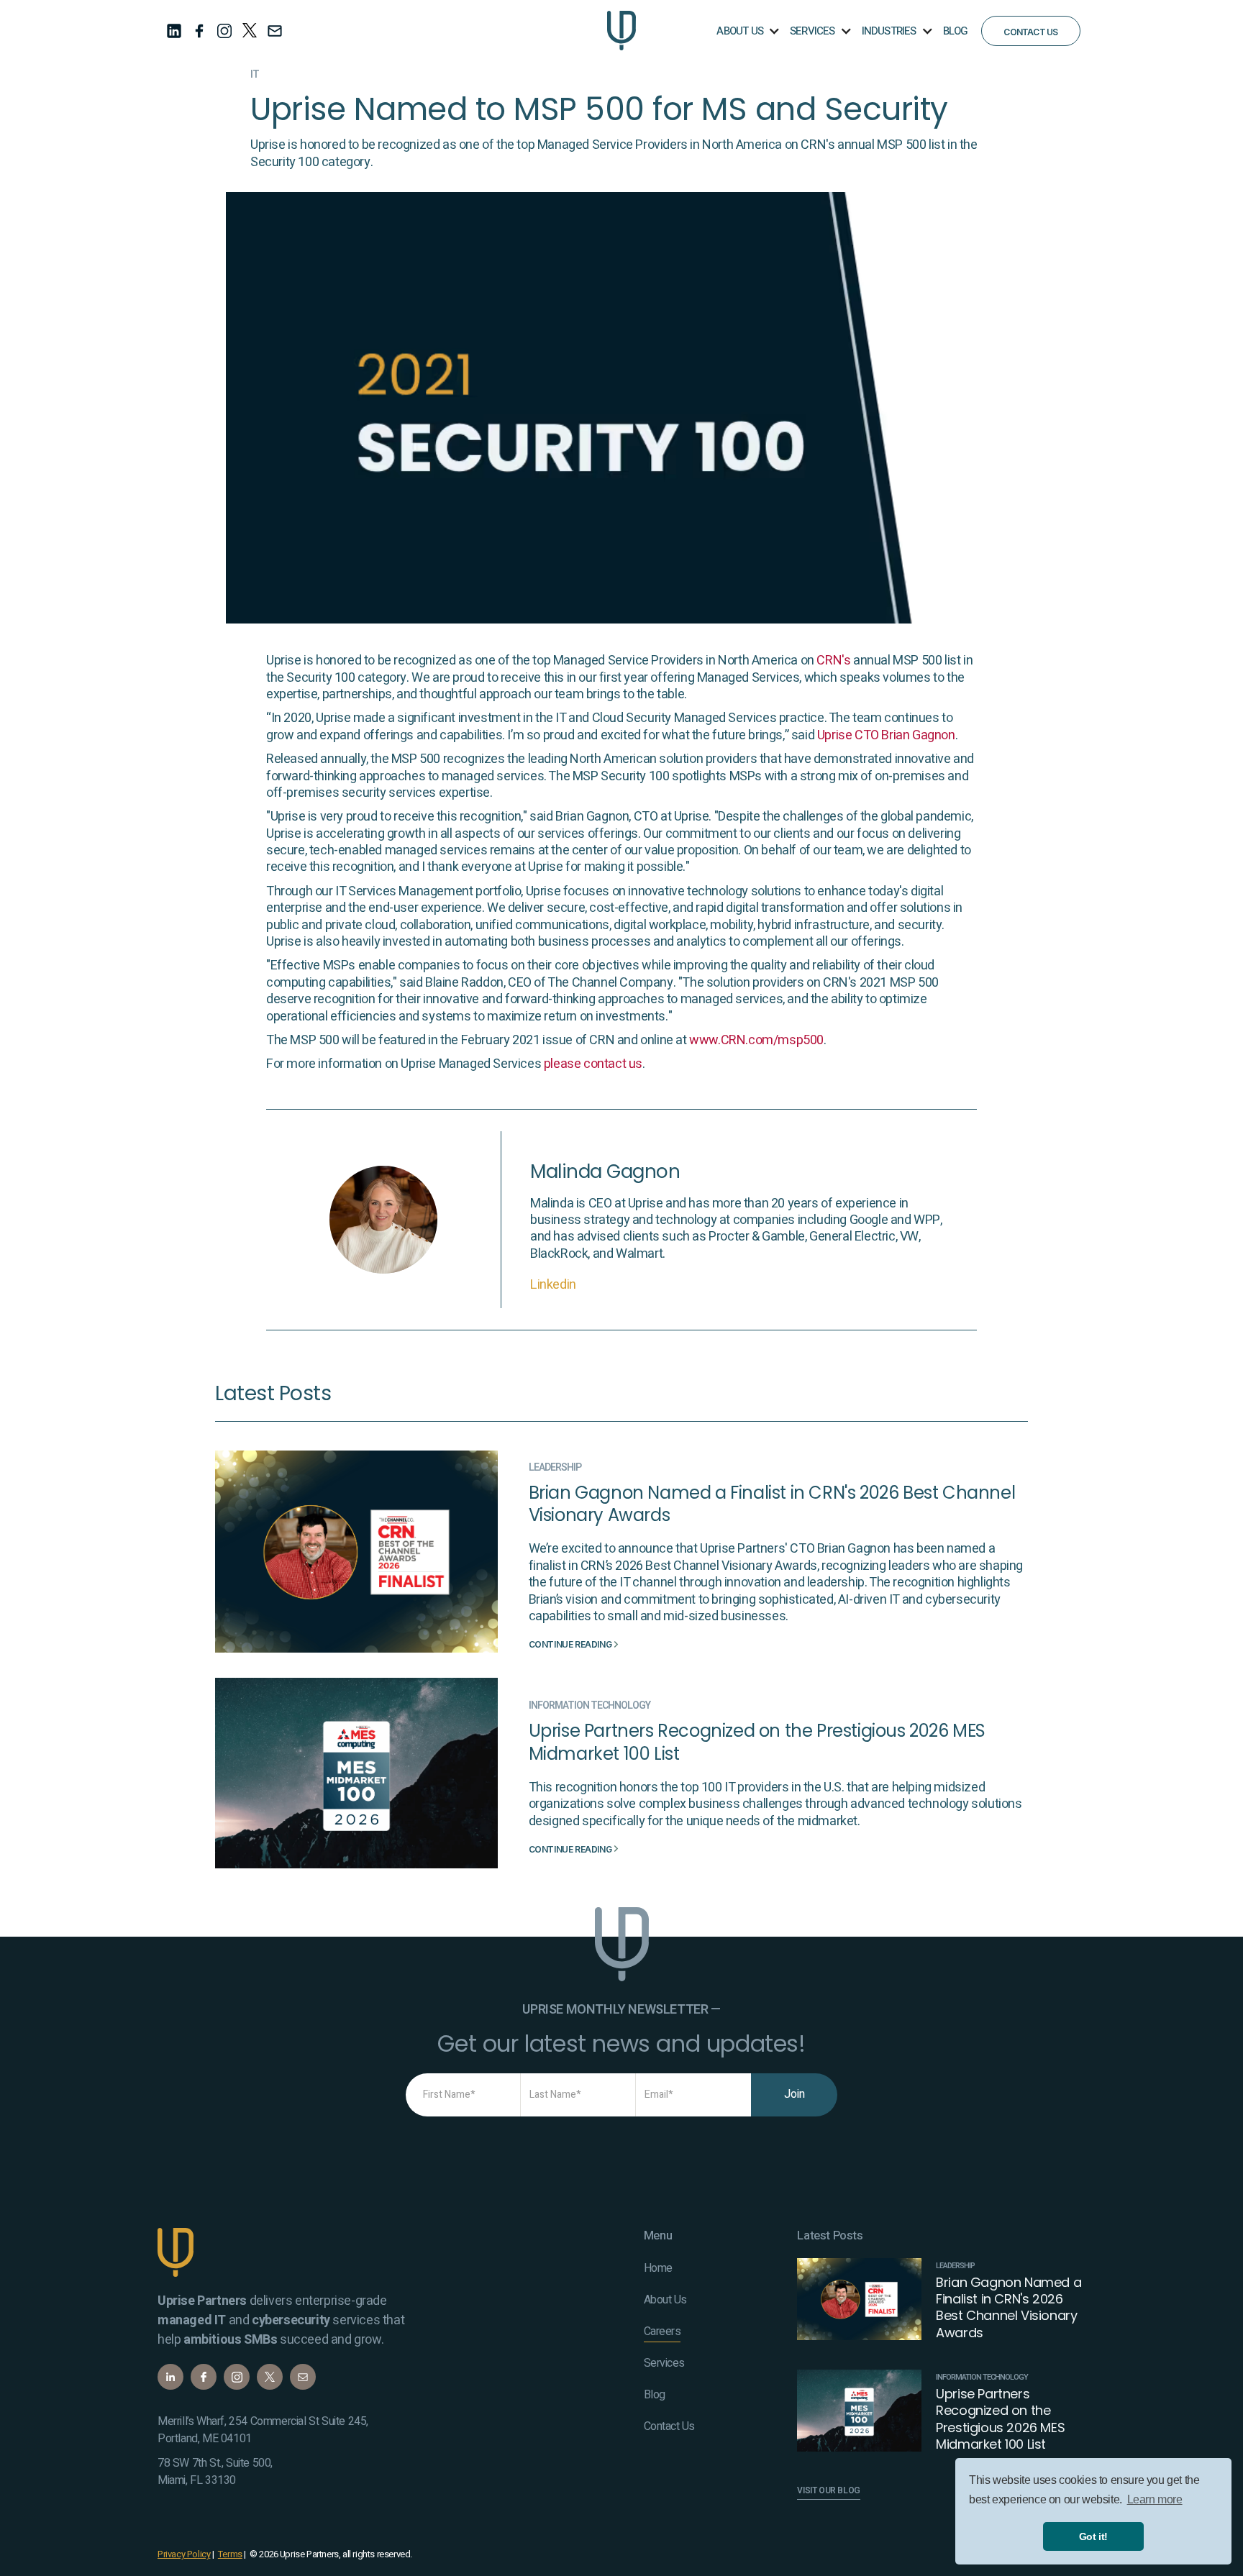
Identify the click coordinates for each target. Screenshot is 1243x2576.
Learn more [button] (1155, 2499)
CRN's (833, 661)
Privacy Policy (184, 2554)
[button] (747, 31)
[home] (621, 31)
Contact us (1030, 32)
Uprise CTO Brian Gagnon (886, 735)
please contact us (593, 1064)
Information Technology (589, 1706)
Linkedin (553, 1285)
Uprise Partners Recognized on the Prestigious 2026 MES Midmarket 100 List (757, 1742)
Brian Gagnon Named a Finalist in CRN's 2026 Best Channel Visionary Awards (772, 1504)
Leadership (555, 1468)
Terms (230, 2554)
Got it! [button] (1093, 2536)
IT (255, 75)
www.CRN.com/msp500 (756, 1040)
